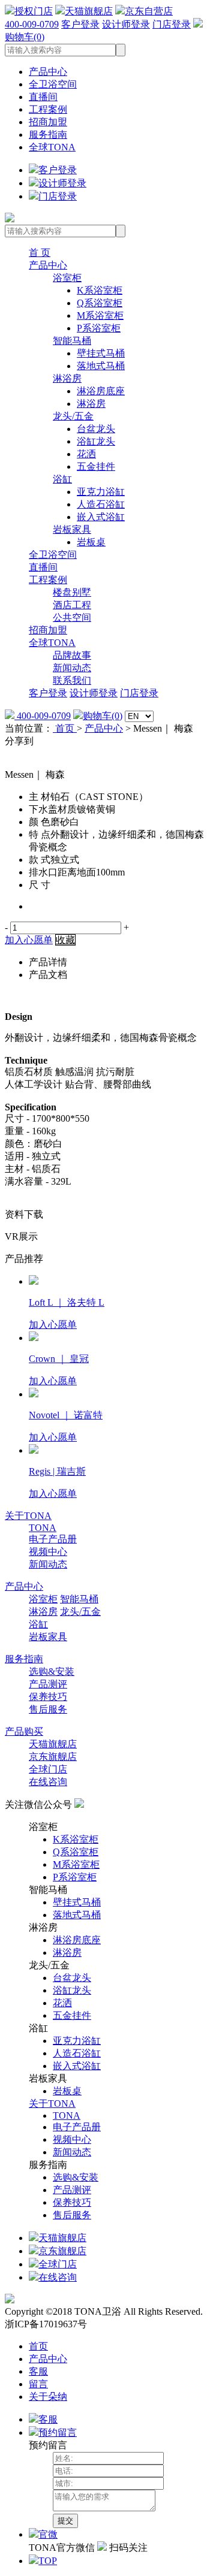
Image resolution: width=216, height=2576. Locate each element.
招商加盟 (48, 122)
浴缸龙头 (96, 441)
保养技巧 (48, 1697)
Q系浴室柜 (100, 303)
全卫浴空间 (53, 84)
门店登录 (172, 24)
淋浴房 (67, 378)
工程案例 (48, 109)
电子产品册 (53, 1539)
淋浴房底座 (101, 391)
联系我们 (72, 680)
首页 (65, 728)
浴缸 (62, 479)
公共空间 (72, 617)
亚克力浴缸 (101, 492)
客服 (38, 2371)
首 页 (40, 253)
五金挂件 (96, 466)
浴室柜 (67, 278)
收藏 (65, 940)
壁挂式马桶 (101, 353)
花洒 (86, 454)
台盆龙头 (96, 429)
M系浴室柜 (100, 315)
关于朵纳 (48, 2397)
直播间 (43, 97)
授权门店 (34, 11)
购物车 (103, 716)
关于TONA (28, 1516)
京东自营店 (149, 11)
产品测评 (48, 1684)
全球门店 (48, 1769)
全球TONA (52, 147)
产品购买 (24, 1731)
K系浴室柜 (100, 290)
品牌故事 (72, 655)
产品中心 (48, 72)
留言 (38, 2384)
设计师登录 (126, 24)
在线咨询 (48, 1782)
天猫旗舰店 (89, 11)
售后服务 (48, 1709)
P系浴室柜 (99, 328)
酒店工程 (72, 605)
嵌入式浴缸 (101, 517)
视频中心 (48, 1552)
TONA (43, 1528)
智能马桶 (72, 341)
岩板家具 (72, 529)
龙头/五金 (73, 416)
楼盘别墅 (72, 592)
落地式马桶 (101, 366)
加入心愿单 (29, 940)
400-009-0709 (32, 24)
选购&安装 (52, 1671)
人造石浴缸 (101, 504)
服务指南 (48, 135)
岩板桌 (91, 542)
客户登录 (80, 24)
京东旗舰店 (53, 1757)
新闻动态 (72, 668)
